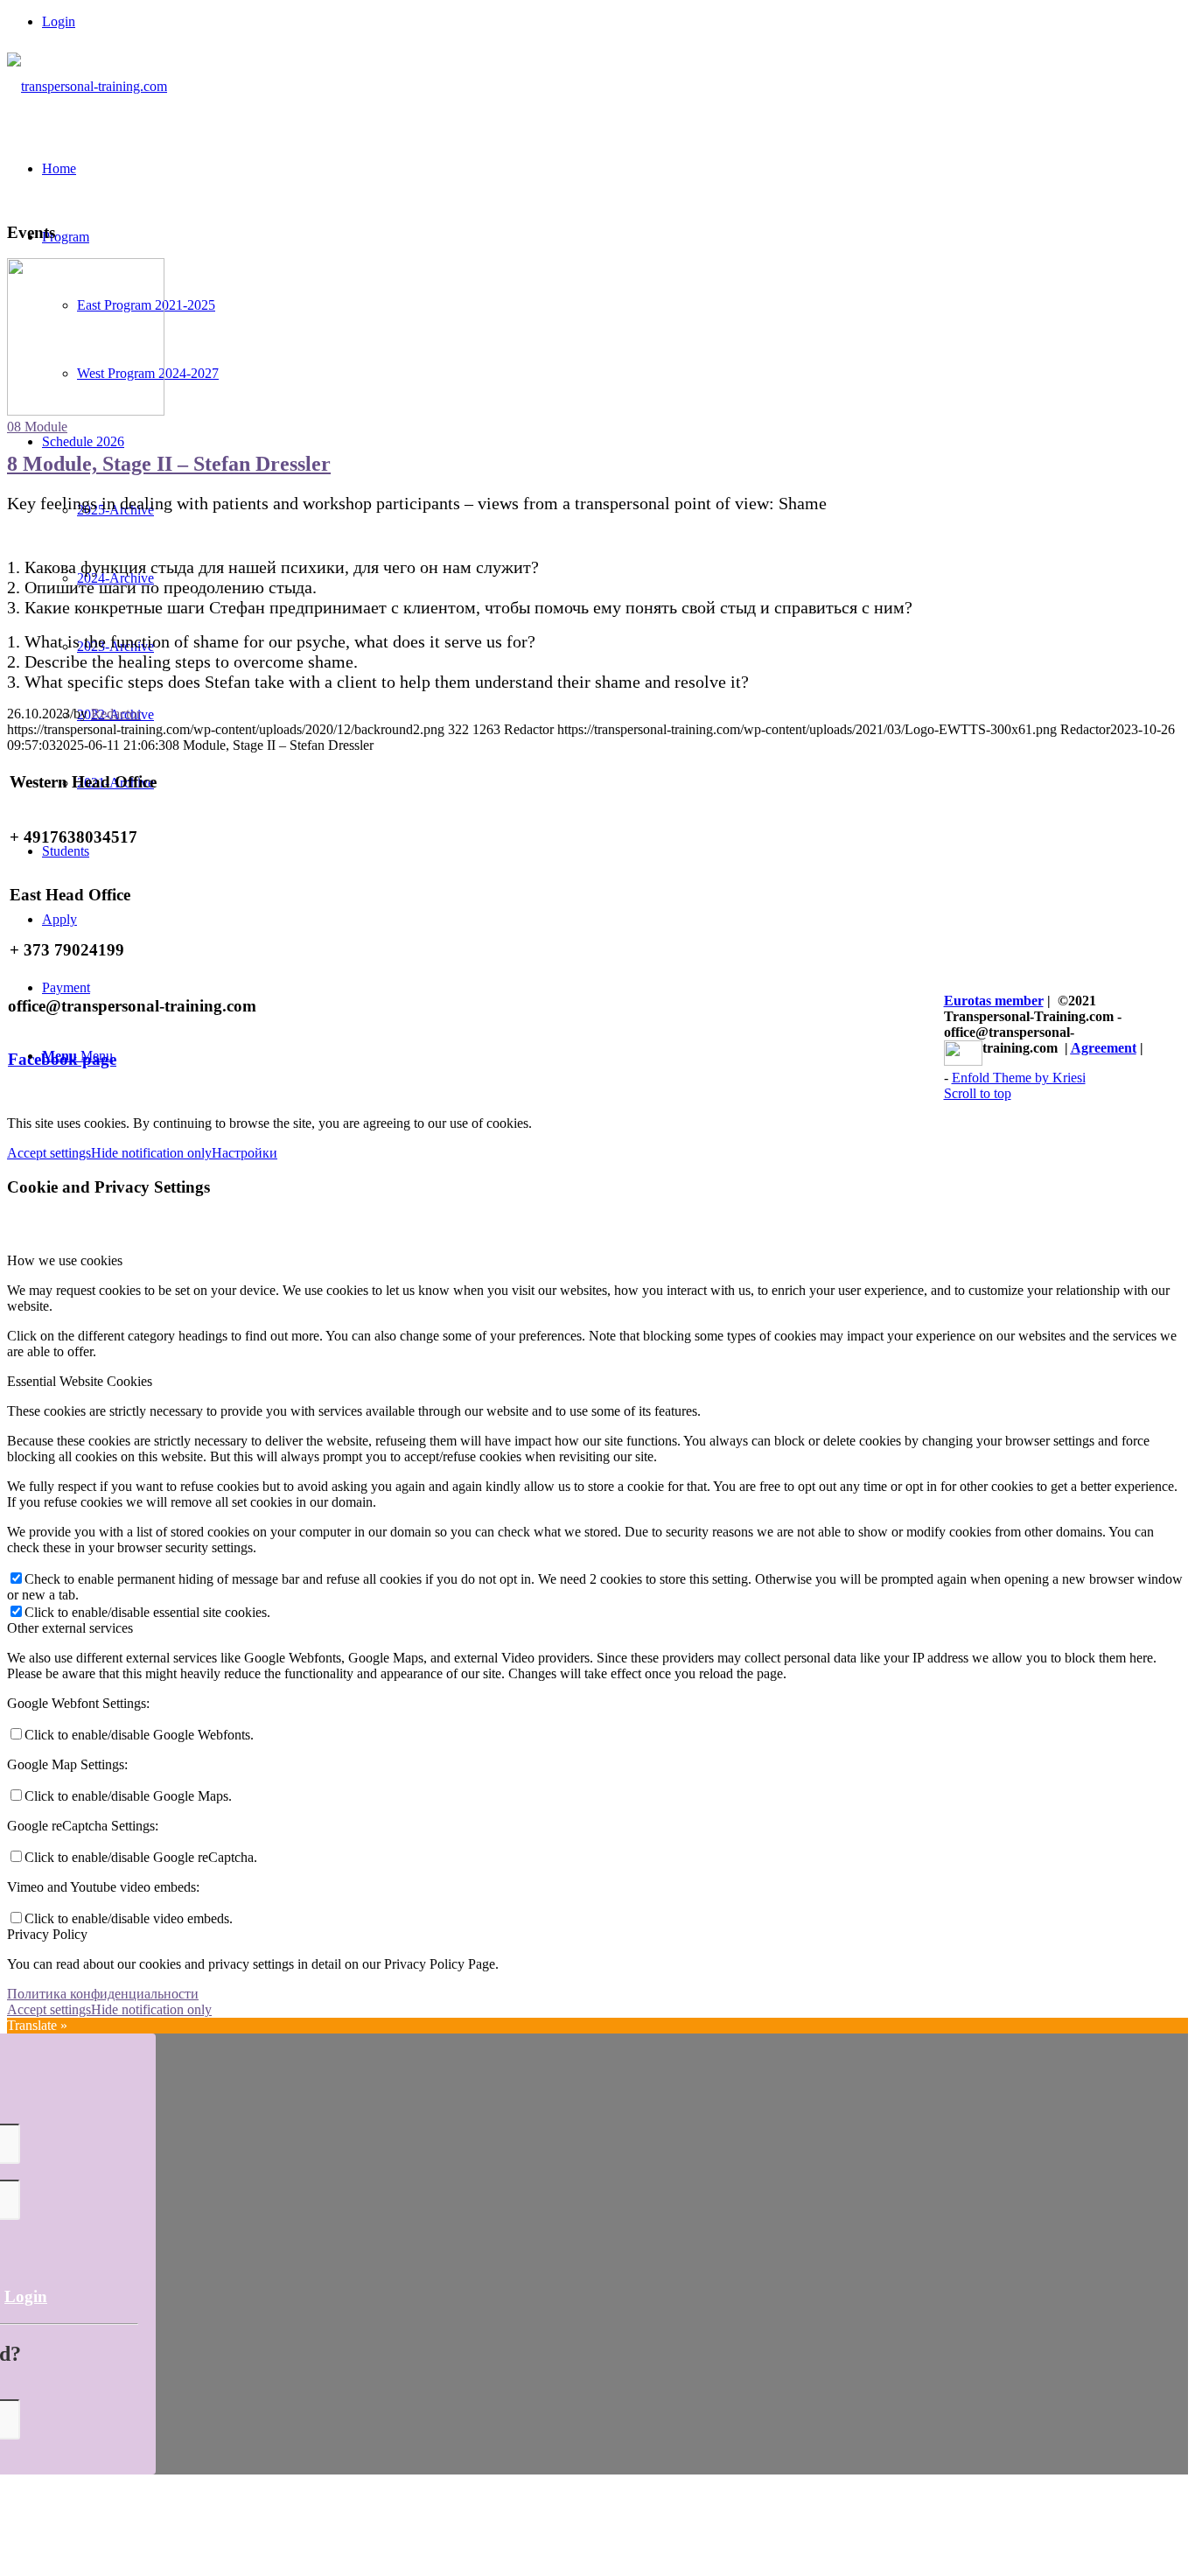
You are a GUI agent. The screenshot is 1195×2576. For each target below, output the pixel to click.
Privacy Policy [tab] (47, 1934)
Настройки (245, 1153)
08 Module (37, 427)
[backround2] (86, 411)
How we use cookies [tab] (65, 1260)
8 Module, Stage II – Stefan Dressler (169, 464)
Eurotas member (994, 1001)
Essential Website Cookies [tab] (80, 1381)
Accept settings (49, 1153)
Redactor (116, 714)
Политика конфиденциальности (103, 1994)
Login (59, 21)
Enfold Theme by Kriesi (1019, 1078)
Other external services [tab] (70, 1628)
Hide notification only (151, 1153)
